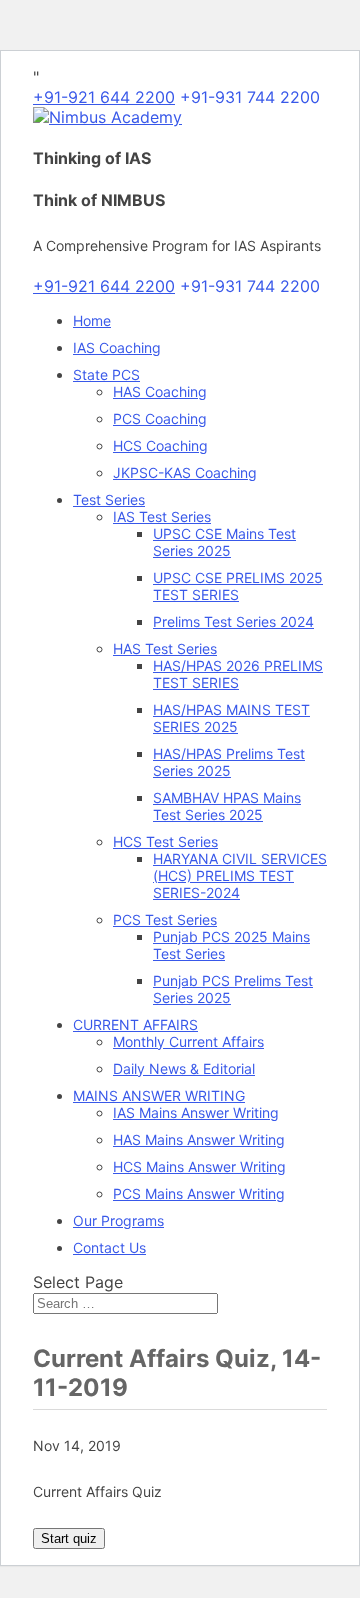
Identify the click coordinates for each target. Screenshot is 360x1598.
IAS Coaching (117, 347)
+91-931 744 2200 (250, 97)
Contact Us (109, 1247)
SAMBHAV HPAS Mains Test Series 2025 (227, 806)
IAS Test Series (162, 516)
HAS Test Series (165, 648)
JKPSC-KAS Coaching (185, 472)
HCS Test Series (165, 841)
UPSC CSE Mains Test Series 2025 (224, 542)
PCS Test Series (165, 919)
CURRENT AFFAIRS (135, 1024)
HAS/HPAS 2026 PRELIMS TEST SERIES (238, 674)
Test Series (109, 499)
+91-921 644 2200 (104, 97)
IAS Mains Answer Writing (196, 1112)
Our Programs (118, 1220)
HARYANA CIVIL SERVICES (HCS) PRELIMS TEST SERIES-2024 (240, 875)
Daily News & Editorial (184, 1068)
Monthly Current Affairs (188, 1041)
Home (92, 320)
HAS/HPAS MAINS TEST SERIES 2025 (231, 718)
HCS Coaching (160, 445)
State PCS (106, 374)
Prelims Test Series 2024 (233, 621)
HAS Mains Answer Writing (199, 1139)
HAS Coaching (160, 391)
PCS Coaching (160, 418)
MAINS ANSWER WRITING (159, 1095)
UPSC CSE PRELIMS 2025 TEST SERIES (238, 586)
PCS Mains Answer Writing (199, 1193)
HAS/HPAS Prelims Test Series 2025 (229, 762)
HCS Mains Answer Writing (199, 1166)
